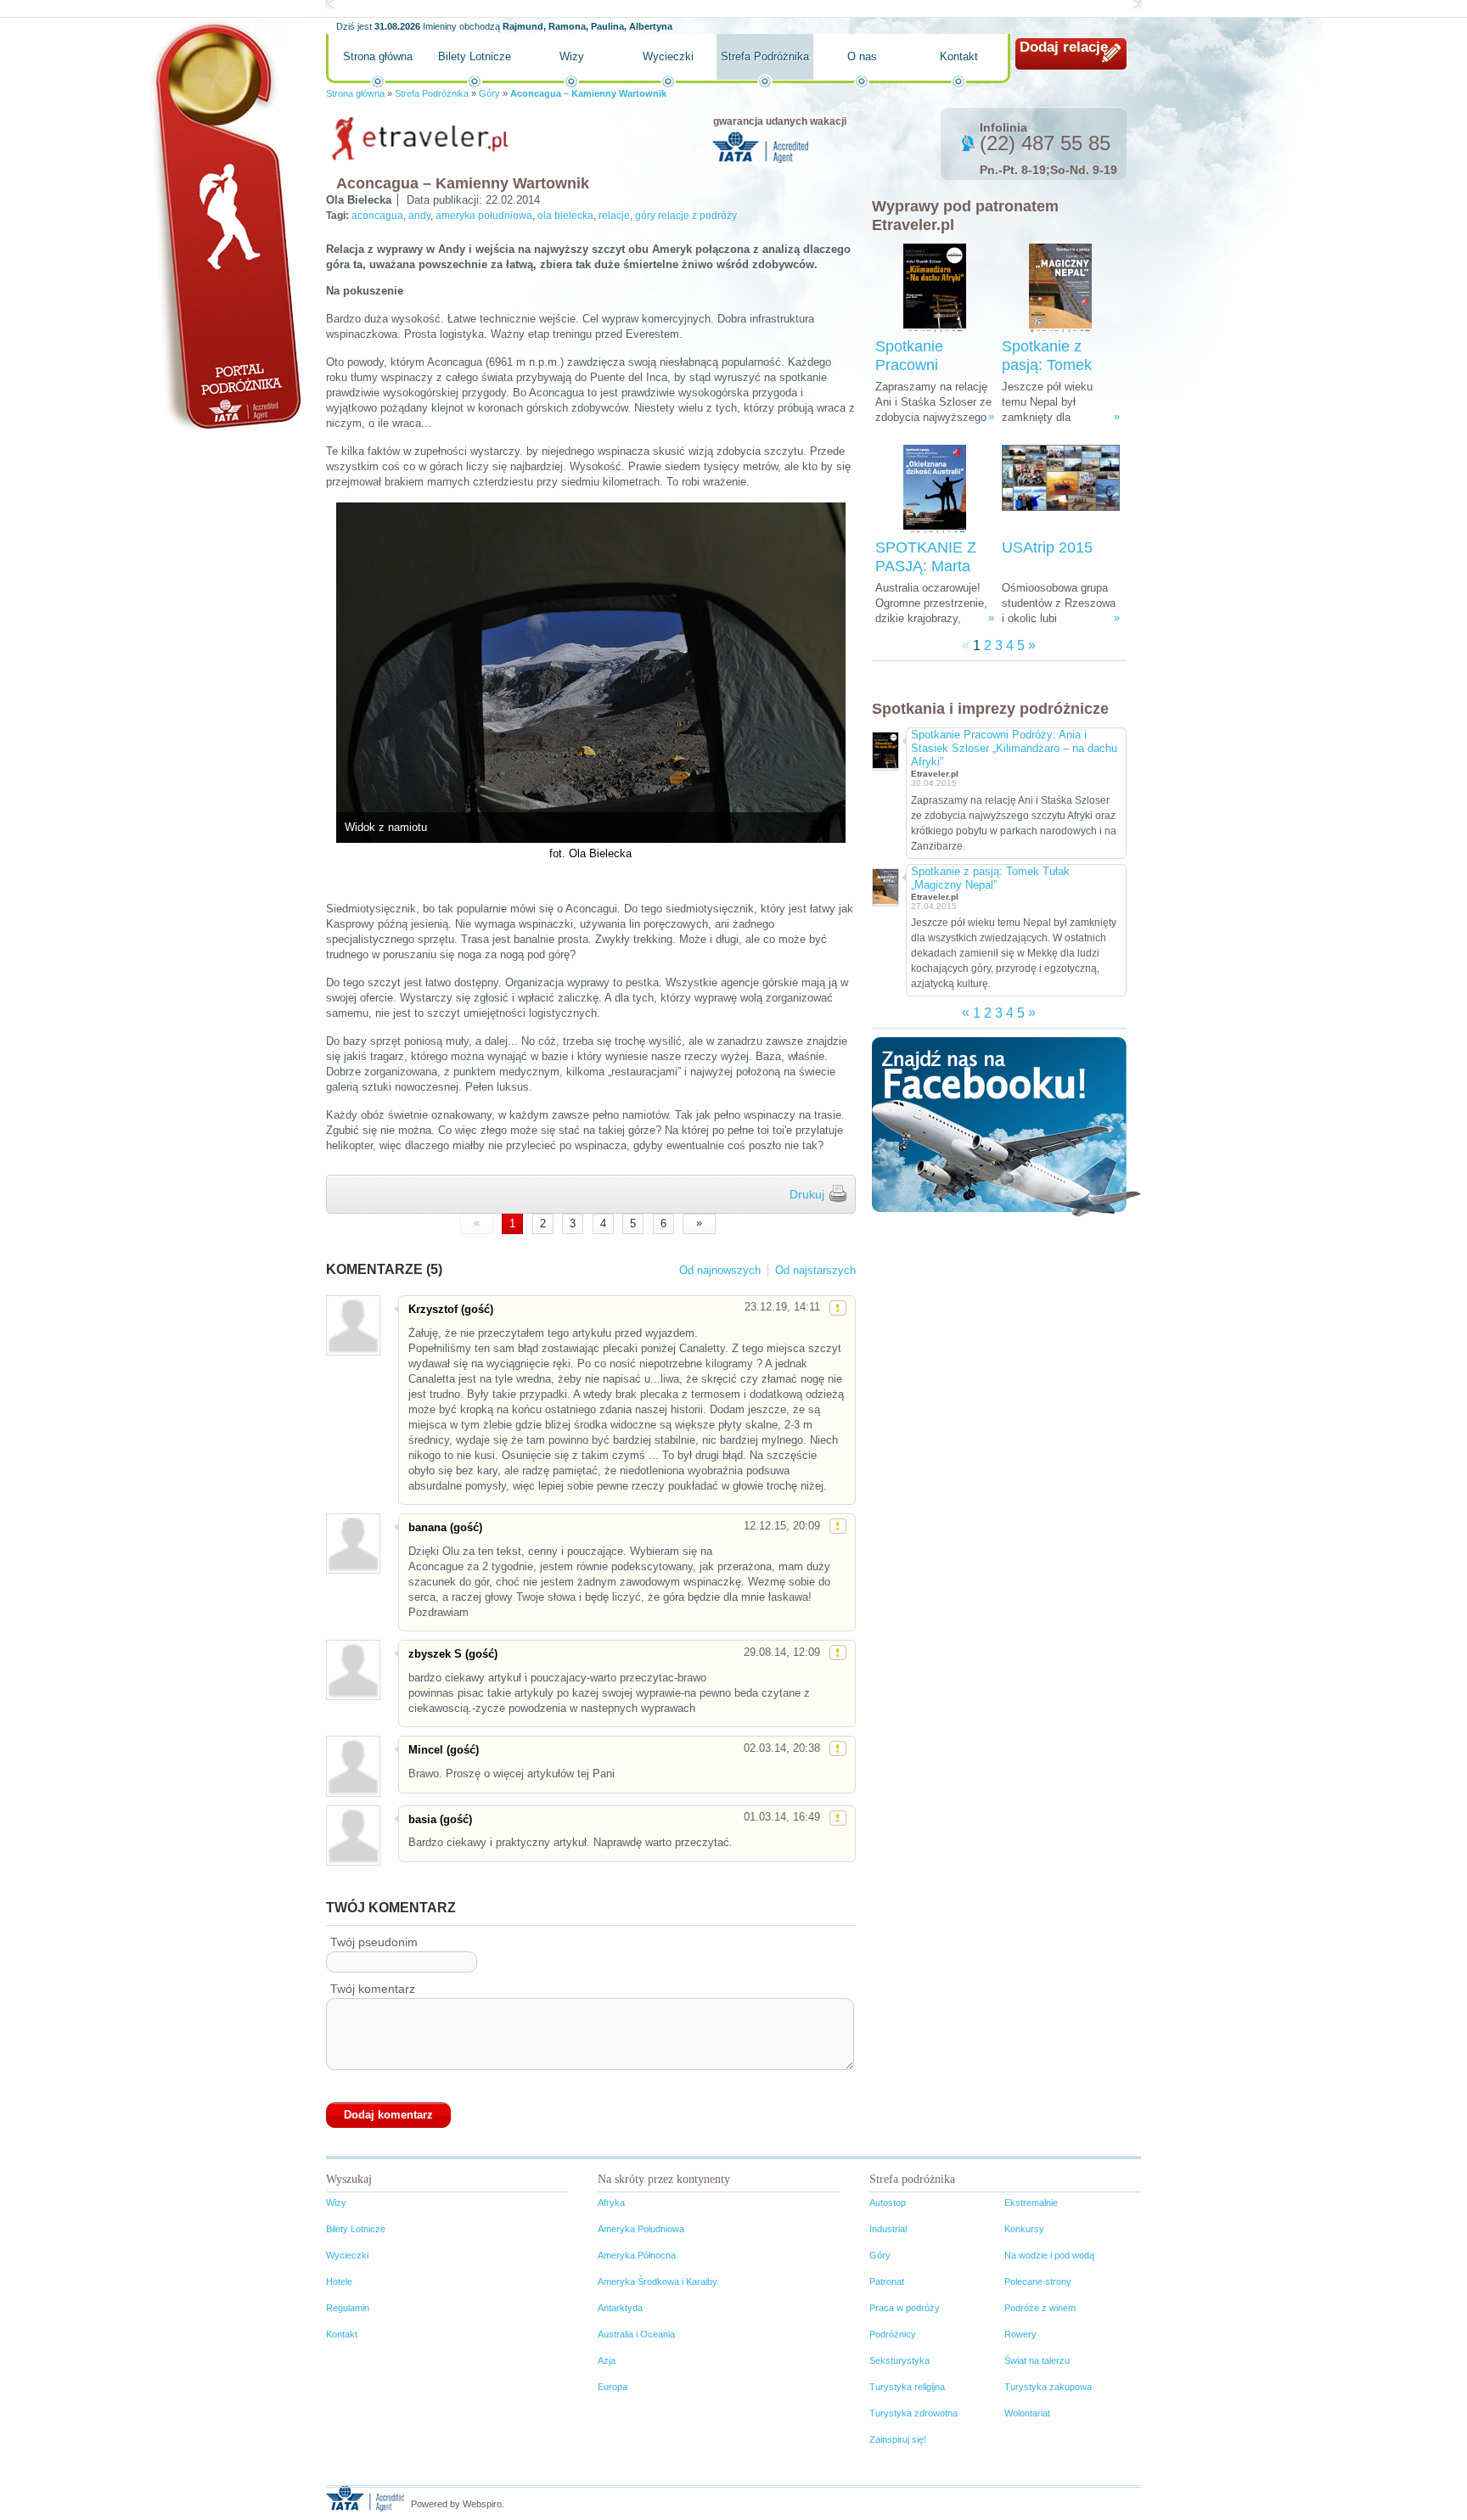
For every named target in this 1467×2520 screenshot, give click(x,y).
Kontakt (959, 56)
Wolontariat (1027, 2413)
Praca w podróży (905, 2308)
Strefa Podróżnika (765, 56)
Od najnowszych (720, 1270)
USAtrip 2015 (1047, 547)
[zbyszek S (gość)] (352, 1670)
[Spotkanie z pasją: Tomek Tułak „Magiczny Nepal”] (1060, 288)
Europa (613, 2387)
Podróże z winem (1040, 2308)
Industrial (888, 2229)
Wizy (572, 56)
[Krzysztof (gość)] (352, 1325)
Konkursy (1024, 2229)
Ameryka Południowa (641, 2229)
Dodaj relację (1064, 47)
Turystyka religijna (907, 2387)
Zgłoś (838, 1308)
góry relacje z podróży (686, 216)
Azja (607, 2360)
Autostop (888, 2203)
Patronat (887, 2281)
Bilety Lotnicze (475, 56)
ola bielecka (565, 216)
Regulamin (348, 2308)
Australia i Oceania (636, 2334)
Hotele (339, 2281)
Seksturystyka (899, 2360)
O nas (862, 56)
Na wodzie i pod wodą (1049, 2255)
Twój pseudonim (374, 1942)
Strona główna (378, 56)
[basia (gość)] (352, 1835)
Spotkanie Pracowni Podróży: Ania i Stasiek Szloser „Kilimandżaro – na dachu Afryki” (1014, 748)
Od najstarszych (815, 1270)
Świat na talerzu (1037, 2360)
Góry (489, 93)
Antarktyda (620, 2308)
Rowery (1020, 2334)
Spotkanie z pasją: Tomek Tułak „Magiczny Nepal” (990, 878)
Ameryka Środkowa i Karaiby (658, 2281)
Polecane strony (1038, 2281)
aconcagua (377, 216)
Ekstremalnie (1031, 2203)
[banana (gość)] (352, 1543)
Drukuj (807, 1194)
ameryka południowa (484, 216)
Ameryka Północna (637, 2255)
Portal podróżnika (225, 225)
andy (419, 216)
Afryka (611, 2203)
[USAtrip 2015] (1061, 489)
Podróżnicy (893, 2334)
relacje (614, 216)
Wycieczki (668, 56)
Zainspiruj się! (898, 2439)
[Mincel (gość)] (352, 1766)
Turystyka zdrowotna (913, 2413)
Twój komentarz (373, 1989)
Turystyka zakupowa (1048, 2387)
